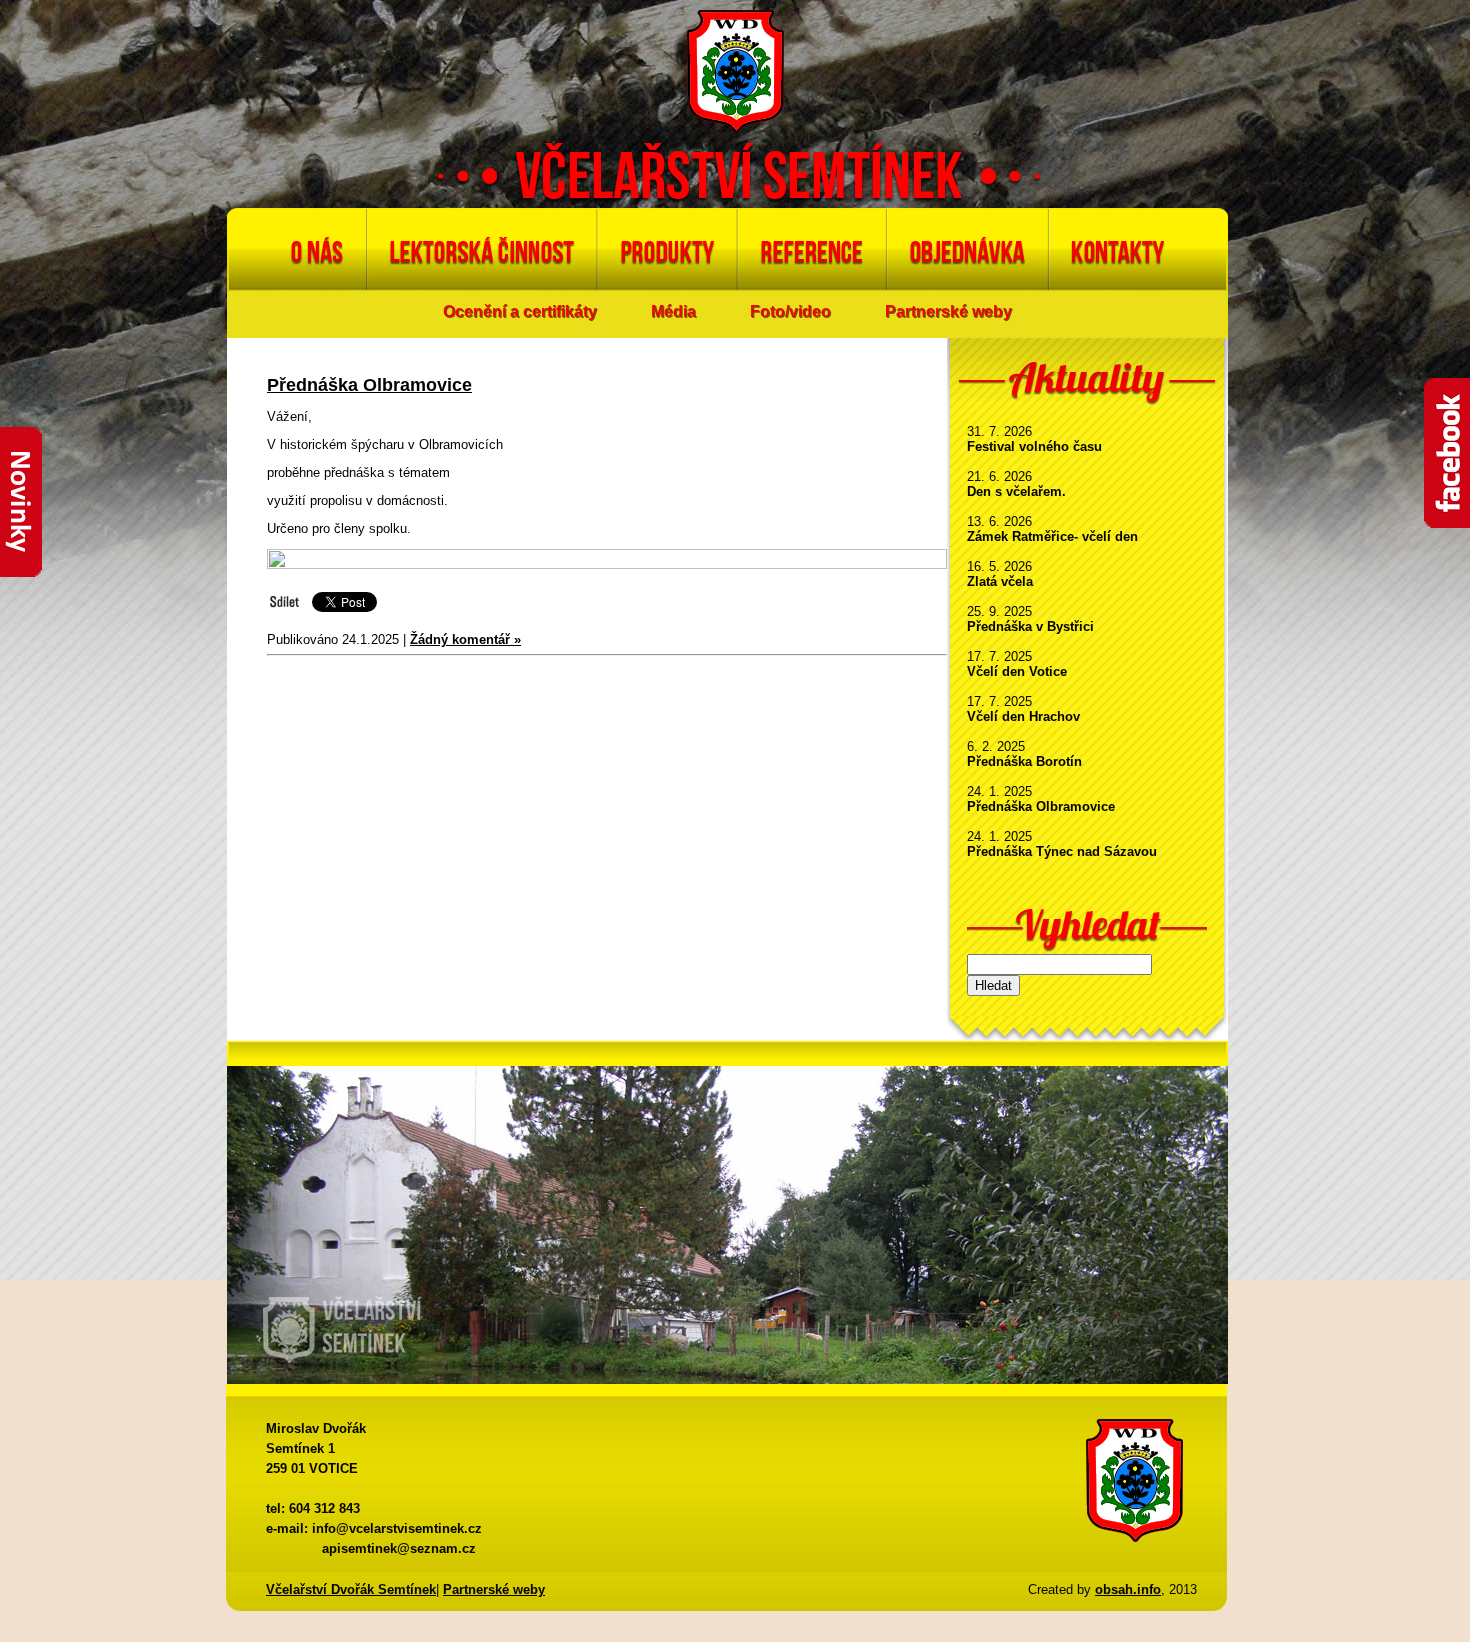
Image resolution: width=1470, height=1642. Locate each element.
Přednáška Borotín (1024, 761)
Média (673, 311)
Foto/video (790, 311)
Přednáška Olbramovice (1041, 806)
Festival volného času (1034, 446)
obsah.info (1128, 1589)
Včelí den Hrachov (1023, 716)
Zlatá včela (1000, 581)
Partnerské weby (948, 311)
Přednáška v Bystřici (1030, 626)
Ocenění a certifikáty (520, 311)
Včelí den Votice (1017, 671)
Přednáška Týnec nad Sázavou (1062, 851)
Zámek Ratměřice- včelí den (1052, 536)
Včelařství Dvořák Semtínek (351, 1589)
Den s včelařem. (1016, 491)
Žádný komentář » (465, 639)
